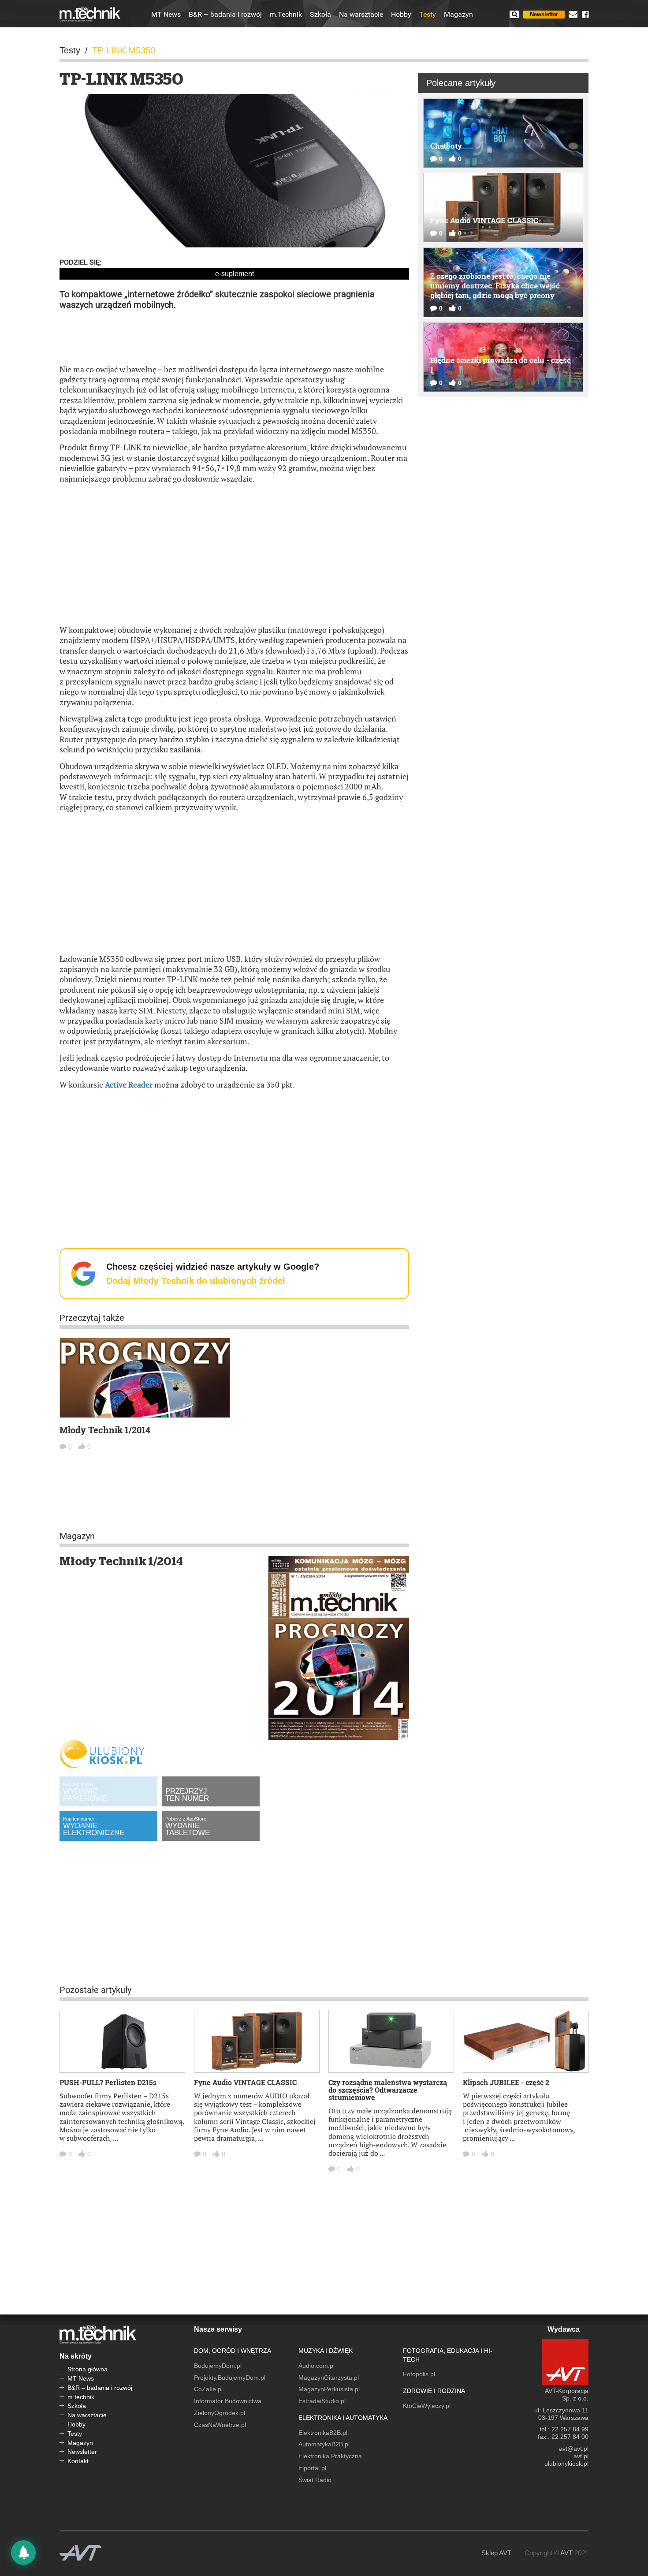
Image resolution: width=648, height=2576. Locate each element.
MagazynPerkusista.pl (329, 2389)
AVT (566, 2553)
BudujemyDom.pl (218, 2366)
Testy (428, 15)
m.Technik (286, 15)
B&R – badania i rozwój (225, 15)
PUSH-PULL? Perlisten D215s (108, 2082)
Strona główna (88, 2369)
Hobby (401, 15)
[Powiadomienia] (23, 2553)
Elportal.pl (312, 2468)
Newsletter (544, 14)
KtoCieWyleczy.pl (427, 2406)
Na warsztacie (361, 15)
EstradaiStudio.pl (322, 2401)
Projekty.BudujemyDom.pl (230, 2378)
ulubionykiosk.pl (566, 2464)
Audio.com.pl (317, 2366)
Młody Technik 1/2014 (105, 1430)
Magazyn (458, 15)
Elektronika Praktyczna (330, 2456)
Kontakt (78, 2461)
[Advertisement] (235, 336)
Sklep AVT (496, 2553)
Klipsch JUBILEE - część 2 (506, 2082)
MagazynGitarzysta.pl (329, 2378)
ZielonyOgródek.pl (220, 2413)
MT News (166, 15)
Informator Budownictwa (228, 2401)
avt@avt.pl (574, 2449)
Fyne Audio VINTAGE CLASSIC (245, 2082)
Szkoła (320, 15)
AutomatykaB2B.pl (324, 2444)
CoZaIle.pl (208, 2389)
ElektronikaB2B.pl (323, 2433)
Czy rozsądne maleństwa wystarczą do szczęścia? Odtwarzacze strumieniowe (388, 2090)
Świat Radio (315, 2480)
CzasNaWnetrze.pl (220, 2425)
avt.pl (581, 2456)
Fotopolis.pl (419, 2374)
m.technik (81, 2397)
